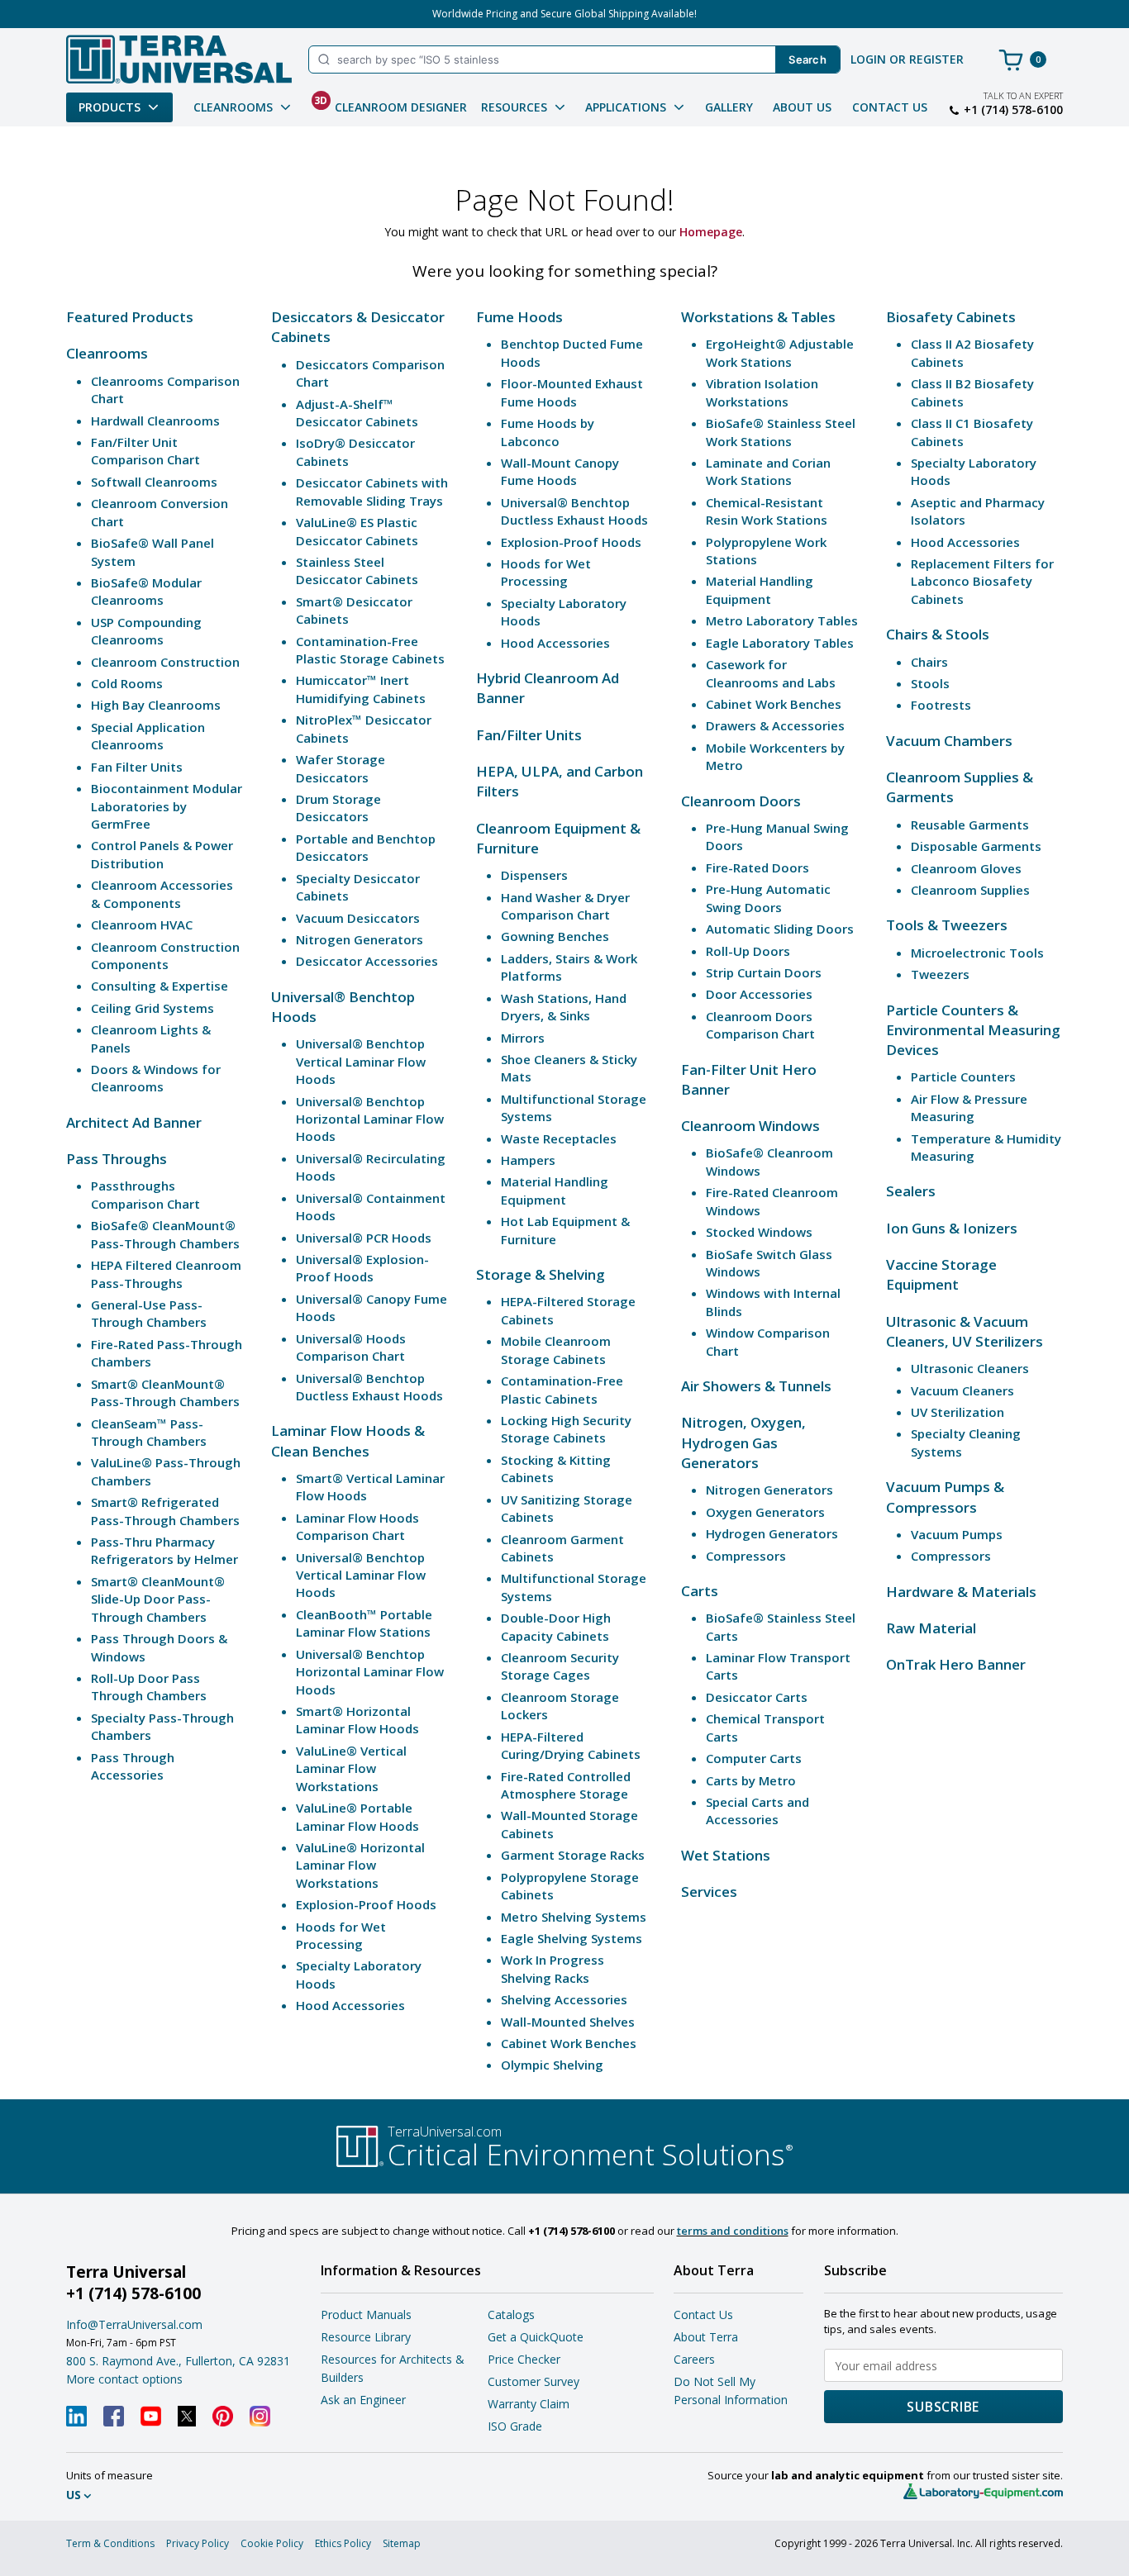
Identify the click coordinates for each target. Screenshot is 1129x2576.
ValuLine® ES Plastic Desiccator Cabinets (357, 531)
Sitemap (402, 2543)
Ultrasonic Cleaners (970, 1368)
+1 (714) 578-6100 (1013, 110)
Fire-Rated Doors (757, 867)
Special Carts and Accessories (757, 1811)
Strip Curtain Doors (764, 972)
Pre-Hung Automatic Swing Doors (768, 898)
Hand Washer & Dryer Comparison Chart (565, 906)
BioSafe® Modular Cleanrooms (146, 591)
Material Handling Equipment (555, 1190)
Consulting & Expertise (160, 986)
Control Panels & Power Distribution (162, 854)
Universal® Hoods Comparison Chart (351, 1347)
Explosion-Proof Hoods (366, 1904)
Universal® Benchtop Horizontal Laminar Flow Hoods (370, 1119)
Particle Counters (963, 1077)
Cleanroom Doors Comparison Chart (760, 1025)
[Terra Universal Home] (179, 59)
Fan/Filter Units (529, 735)
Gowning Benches (555, 936)
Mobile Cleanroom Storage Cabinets (556, 1350)
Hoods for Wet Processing (341, 1935)
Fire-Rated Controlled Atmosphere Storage (566, 1785)
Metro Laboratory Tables (782, 620)
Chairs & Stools (938, 634)
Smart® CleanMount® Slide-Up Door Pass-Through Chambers (158, 1599)
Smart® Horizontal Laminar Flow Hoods (357, 1720)
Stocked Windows (759, 1232)
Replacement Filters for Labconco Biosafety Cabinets (982, 581)
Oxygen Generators (765, 1512)
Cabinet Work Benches (569, 2043)
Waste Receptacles (559, 1138)
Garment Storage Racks (573, 1855)
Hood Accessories (350, 2005)
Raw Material (931, 1628)
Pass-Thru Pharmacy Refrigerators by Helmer (164, 1550)
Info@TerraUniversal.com (134, 2324)
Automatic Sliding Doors (780, 929)
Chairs (929, 662)
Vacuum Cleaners (962, 1390)
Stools (930, 683)
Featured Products (130, 317)
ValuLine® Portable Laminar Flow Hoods (357, 1816)
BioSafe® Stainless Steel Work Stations (781, 432)
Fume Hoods (519, 317)
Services (709, 1892)
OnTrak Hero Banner (956, 1664)
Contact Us (890, 107)
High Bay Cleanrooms (156, 705)
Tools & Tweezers (947, 925)
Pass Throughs (117, 1159)
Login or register (907, 59)
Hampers (528, 1160)
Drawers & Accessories (775, 725)
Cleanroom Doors (741, 801)
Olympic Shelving (552, 2065)
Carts (700, 1591)
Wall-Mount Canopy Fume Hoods (560, 471)
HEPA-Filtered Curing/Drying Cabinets (571, 1745)
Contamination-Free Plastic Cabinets (562, 1389)
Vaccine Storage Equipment (941, 1274)
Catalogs (511, 2315)
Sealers (911, 1191)
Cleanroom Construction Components (165, 955)
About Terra (706, 2337)
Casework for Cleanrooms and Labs (771, 673)
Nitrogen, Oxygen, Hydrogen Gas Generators (743, 1442)
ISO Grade (515, 2426)
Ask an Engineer (363, 2400)
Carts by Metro (751, 1780)
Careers (694, 2359)
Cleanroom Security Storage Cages (560, 1666)
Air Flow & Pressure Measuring (969, 1107)
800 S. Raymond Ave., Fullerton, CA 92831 (178, 2361)
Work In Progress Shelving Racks (553, 1968)
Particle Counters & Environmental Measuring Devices (973, 1030)
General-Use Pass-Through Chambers (149, 1313)
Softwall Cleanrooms (154, 482)
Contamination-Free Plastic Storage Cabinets (370, 650)
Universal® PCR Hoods (364, 1238)
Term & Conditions (110, 2543)
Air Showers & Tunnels (756, 1386)
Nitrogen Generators (360, 939)
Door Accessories (759, 994)
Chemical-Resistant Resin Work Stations (767, 511)
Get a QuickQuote (536, 2337)
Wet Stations (726, 1855)
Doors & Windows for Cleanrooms (156, 1078)
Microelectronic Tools (977, 953)
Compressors (746, 1556)
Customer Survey (534, 2381)
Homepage (711, 232)
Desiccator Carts (757, 1697)
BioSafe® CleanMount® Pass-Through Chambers (165, 1234)
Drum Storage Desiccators (338, 808)
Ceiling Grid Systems (152, 1008)
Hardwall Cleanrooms (155, 421)
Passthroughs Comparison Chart (145, 1194)
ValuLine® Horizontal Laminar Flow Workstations (360, 1865)
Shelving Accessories (564, 1999)
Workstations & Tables (758, 317)
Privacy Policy (198, 2543)
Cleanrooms (107, 353)
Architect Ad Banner (134, 1122)
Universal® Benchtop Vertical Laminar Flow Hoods (361, 1061)
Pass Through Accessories (133, 1766)
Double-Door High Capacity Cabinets (556, 1626)
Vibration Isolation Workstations (762, 392)
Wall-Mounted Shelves (568, 2022)
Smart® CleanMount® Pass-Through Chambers (165, 1393)
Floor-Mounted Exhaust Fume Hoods (572, 392)
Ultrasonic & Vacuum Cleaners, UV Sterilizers (965, 1331)
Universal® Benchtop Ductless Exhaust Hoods (369, 1387)
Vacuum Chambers (949, 741)
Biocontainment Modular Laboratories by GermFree (167, 806)
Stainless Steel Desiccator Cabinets (357, 570)
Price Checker (524, 2359)
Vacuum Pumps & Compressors (945, 1497)
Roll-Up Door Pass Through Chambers (149, 1687)
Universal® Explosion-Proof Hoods (362, 1268)
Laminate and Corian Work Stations (768, 471)
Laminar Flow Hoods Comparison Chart (357, 1526)
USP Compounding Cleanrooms (146, 631)
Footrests (941, 705)
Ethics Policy (343, 2543)
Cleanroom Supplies (970, 890)
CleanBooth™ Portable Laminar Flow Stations (364, 1623)
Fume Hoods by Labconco (548, 432)
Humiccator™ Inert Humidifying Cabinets (361, 689)
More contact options (124, 2379)
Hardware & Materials (961, 1592)
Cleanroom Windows (750, 1126)
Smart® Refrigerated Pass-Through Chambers (165, 1511)
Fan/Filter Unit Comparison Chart (145, 451)
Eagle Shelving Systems (572, 1938)
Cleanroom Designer (391, 104)
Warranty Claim (529, 2404)
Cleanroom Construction (165, 662)
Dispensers (534, 875)
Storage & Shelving (541, 1274)
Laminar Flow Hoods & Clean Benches (348, 1440)
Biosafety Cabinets (951, 317)
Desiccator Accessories (367, 961)
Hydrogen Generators (772, 1533)
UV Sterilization (958, 1412)
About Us (802, 107)
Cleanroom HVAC (142, 924)
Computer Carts (754, 1758)
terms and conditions (733, 2231)
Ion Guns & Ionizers (952, 1228)
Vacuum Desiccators (358, 918)
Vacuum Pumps (957, 1534)
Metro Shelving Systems (574, 1917)
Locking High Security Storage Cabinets (566, 1429)
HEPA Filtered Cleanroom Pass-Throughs (166, 1274)
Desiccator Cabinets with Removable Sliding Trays (372, 491)
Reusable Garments (970, 825)
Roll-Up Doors (748, 951)
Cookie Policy (272, 2543)
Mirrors (523, 1038)
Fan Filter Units (137, 767)
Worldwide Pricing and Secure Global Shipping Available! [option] (564, 14)
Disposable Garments (976, 846)
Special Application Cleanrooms (148, 736)
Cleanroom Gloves (966, 868)
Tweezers (940, 974)
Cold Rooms (127, 683)
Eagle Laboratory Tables (780, 643)
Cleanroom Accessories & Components (162, 894)
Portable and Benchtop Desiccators (366, 847)
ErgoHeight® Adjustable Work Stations (780, 352)
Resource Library (366, 2337)
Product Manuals (366, 2315)
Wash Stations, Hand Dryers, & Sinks (564, 1007)
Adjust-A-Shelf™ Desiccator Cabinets (357, 413)
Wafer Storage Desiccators (341, 768)
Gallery (729, 107)
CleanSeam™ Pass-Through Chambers (149, 1432)
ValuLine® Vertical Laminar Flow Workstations (351, 1768)
